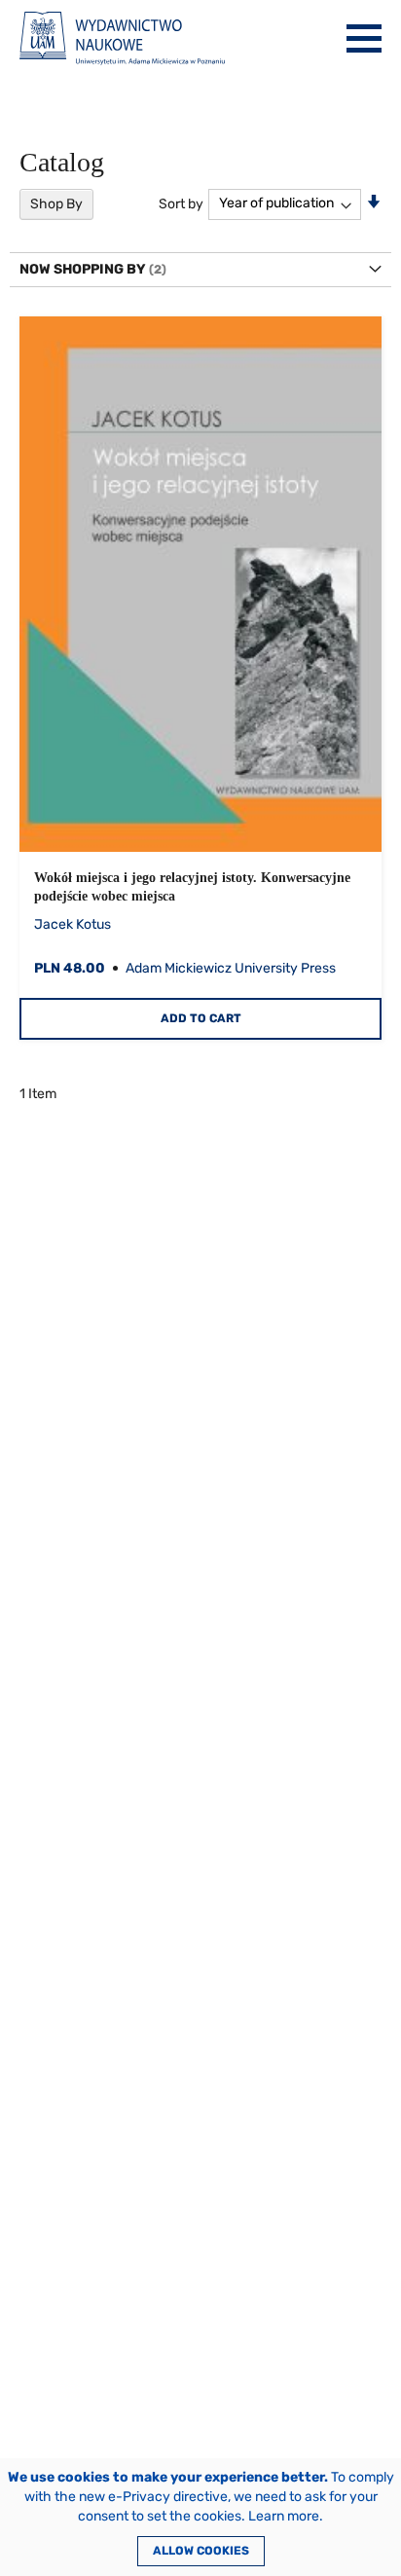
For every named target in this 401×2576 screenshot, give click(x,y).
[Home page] (122, 38)
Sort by (181, 203)
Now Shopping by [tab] (83, 269)
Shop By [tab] (56, 204)
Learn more (284, 2516)
